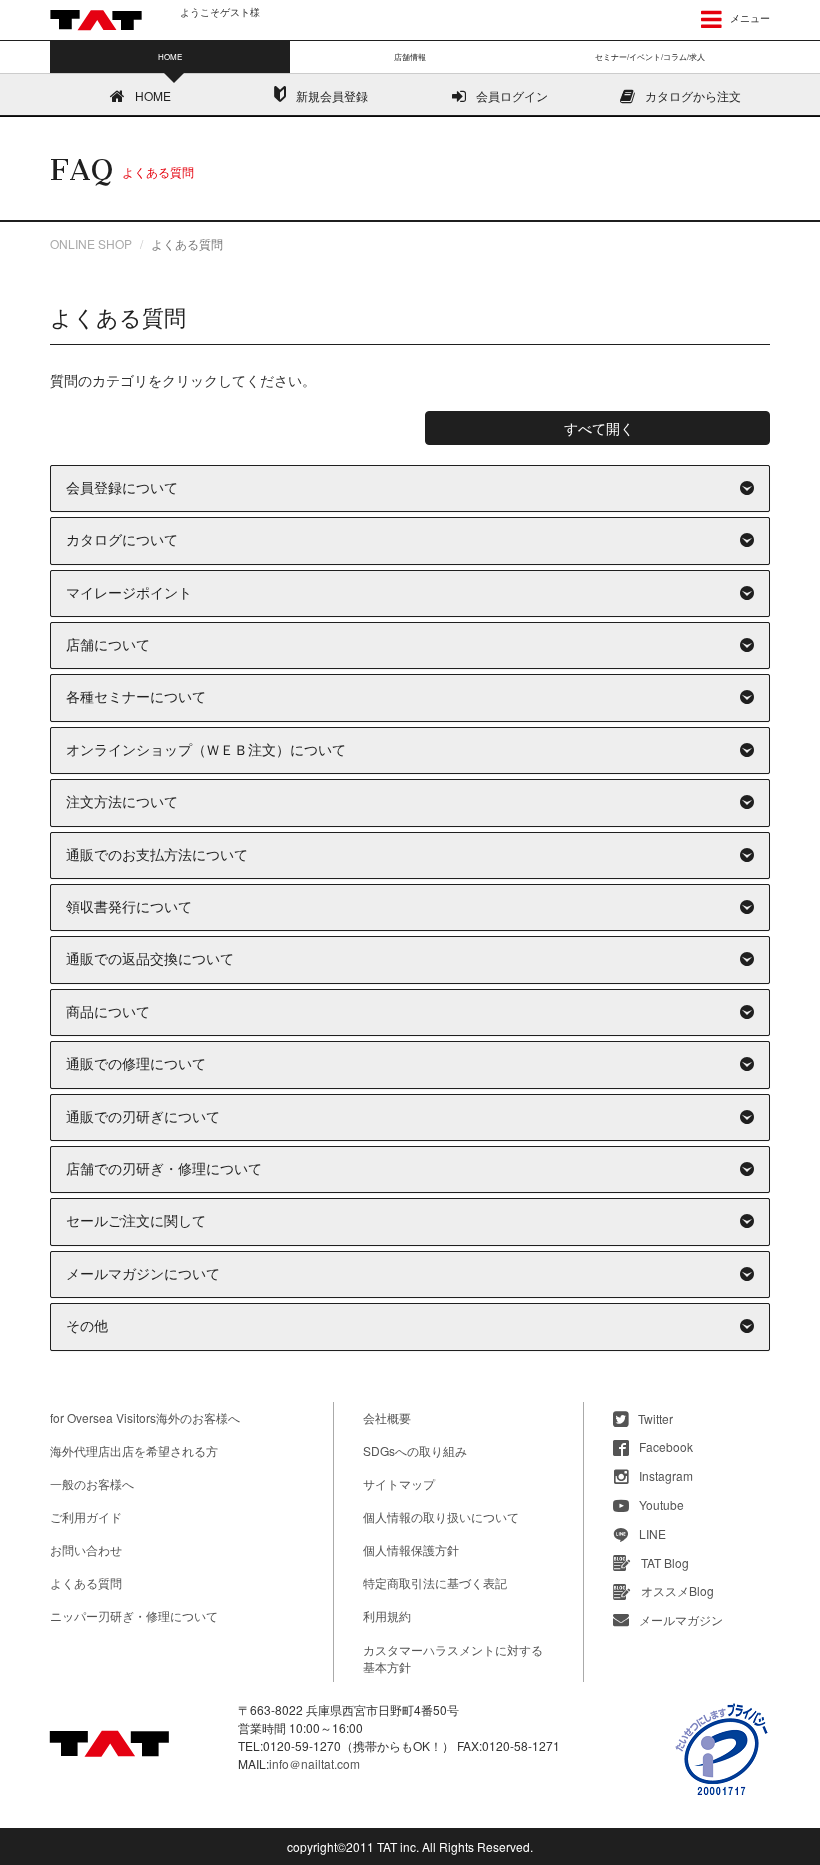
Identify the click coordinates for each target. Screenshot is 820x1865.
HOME (153, 95)
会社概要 (387, 1417)
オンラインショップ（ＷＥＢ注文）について (206, 750)
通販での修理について (136, 1064)
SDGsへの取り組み (415, 1450)
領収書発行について (129, 907)
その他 (87, 1326)
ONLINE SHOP (91, 243)
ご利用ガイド (86, 1516)
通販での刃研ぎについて (143, 1117)
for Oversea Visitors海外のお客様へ (145, 1417)
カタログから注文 (693, 95)
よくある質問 (86, 1582)
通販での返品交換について (150, 959)
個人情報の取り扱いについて (441, 1516)
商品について (108, 1012)
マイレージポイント (129, 593)
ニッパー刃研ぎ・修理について (134, 1615)
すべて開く (599, 428)
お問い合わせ (86, 1549)
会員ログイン (512, 95)
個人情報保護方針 (411, 1549)
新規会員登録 (332, 95)
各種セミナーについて (136, 697)
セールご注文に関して (136, 1221)
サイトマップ (399, 1483)
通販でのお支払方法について (157, 855)
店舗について (108, 645)
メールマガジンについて (143, 1274)
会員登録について (122, 488)
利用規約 (387, 1615)
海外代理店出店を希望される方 (134, 1450)
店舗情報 (410, 56)
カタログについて (122, 540)
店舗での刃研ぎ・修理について (164, 1169)
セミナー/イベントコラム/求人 (650, 56)
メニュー (748, 18)
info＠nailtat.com (314, 1763)
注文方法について (122, 802)
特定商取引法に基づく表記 (435, 1582)
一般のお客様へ (92, 1483)
